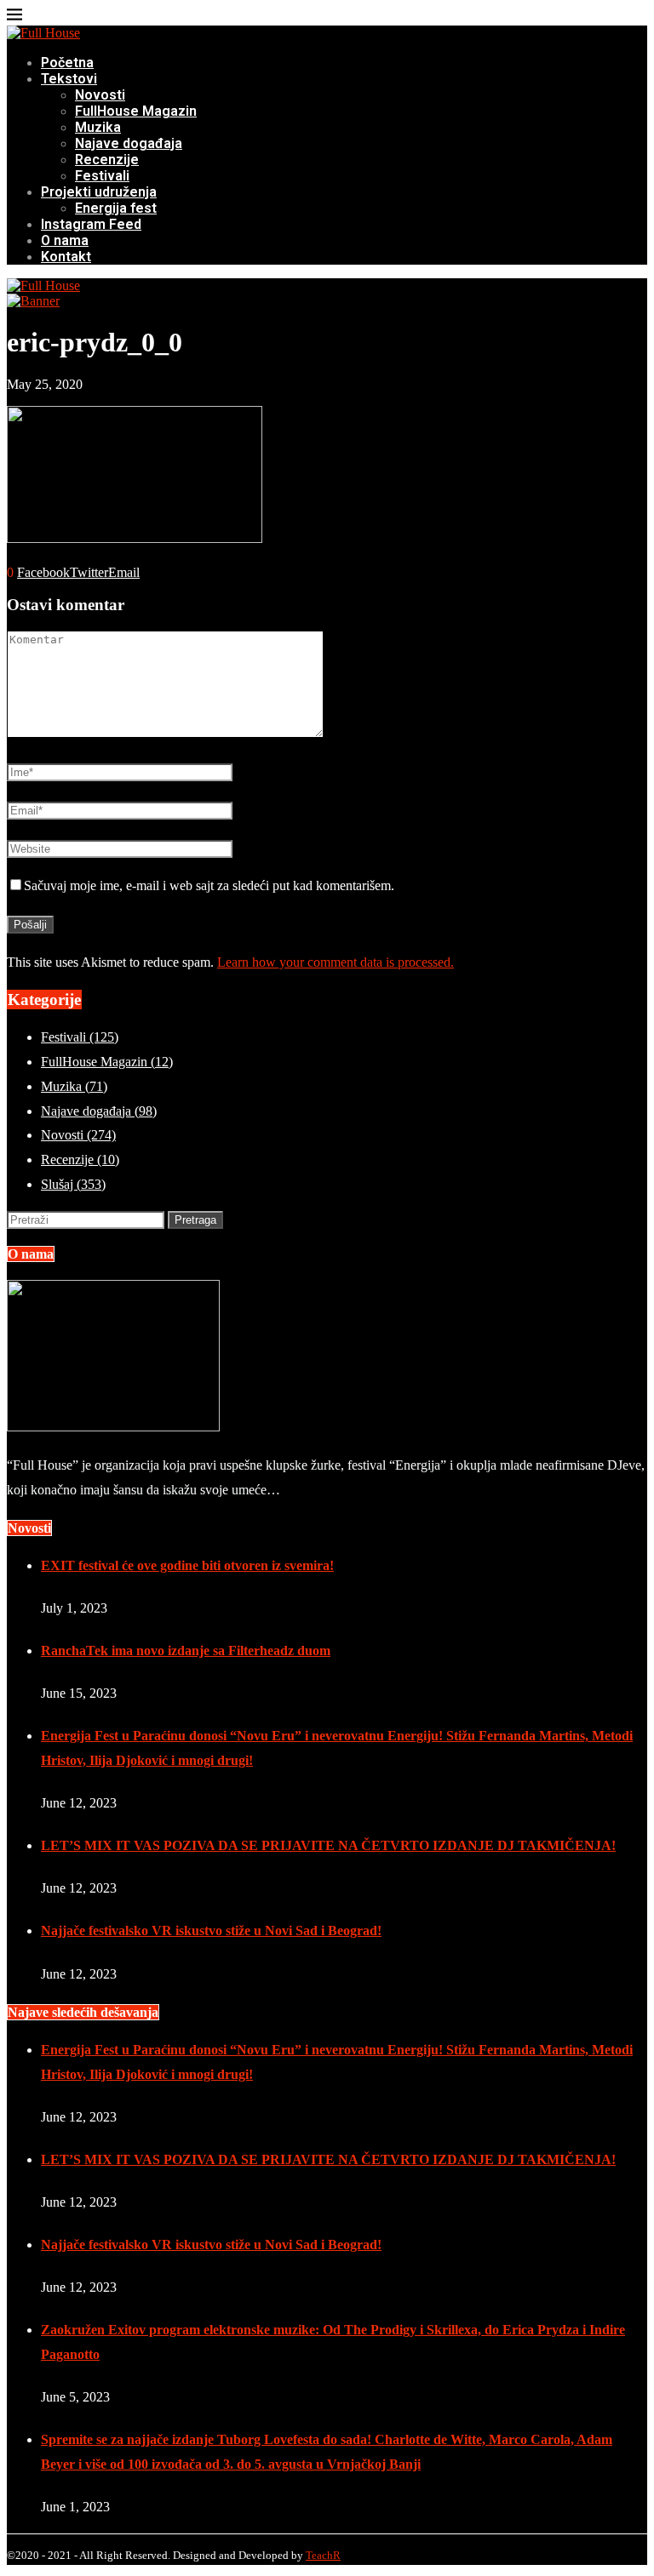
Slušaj (73, 1184)
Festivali (102, 176)
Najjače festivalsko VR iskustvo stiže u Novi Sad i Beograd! (211, 1931)
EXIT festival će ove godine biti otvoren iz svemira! (187, 1565)
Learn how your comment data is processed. (336, 962)
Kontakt (66, 257)
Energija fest (116, 208)
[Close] (14, 17)
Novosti (100, 95)
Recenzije (107, 160)
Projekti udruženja (99, 192)
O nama (65, 240)
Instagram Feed (91, 224)
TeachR (323, 2555)
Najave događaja (129, 143)
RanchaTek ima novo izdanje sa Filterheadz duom (186, 1651)
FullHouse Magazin (136, 111)
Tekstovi (69, 79)
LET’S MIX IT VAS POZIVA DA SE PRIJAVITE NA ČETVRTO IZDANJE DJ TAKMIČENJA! (328, 1845)
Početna (67, 63)
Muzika (98, 127)
